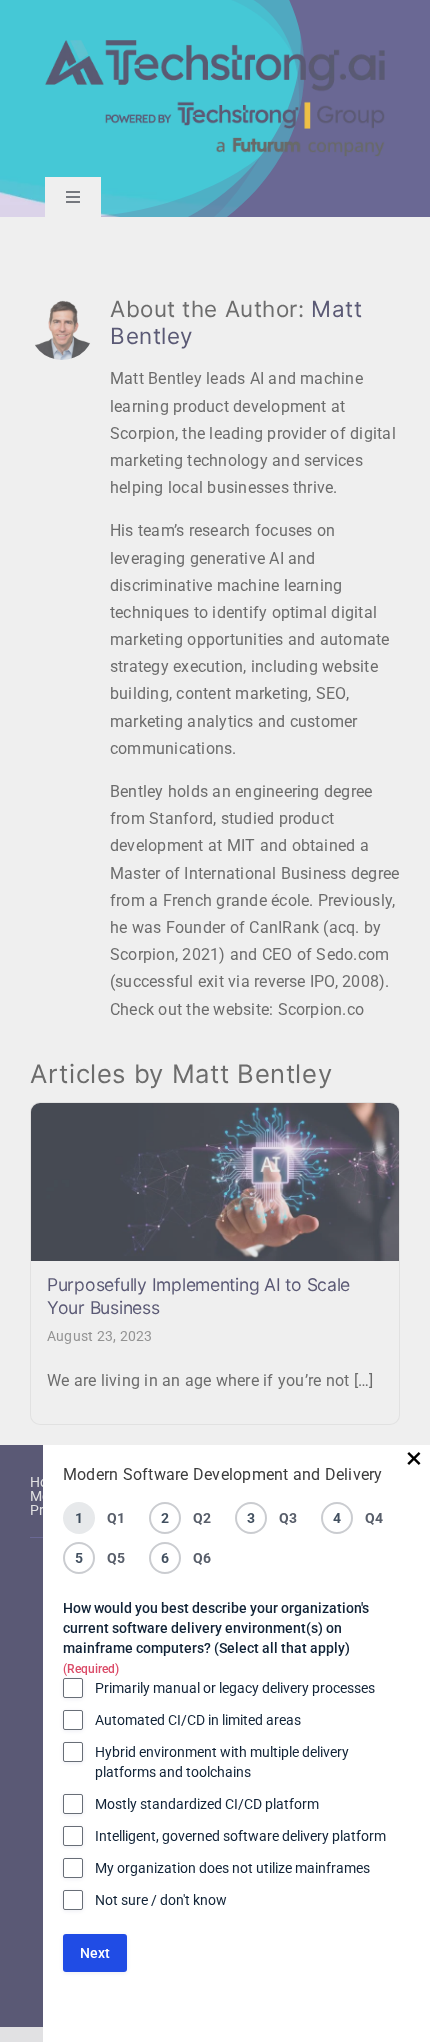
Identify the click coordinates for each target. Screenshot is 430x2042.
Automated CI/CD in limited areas (198, 1720)
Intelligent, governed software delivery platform (240, 1836)
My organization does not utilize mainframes (232, 1868)
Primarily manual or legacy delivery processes (235, 1688)
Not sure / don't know (161, 1900)
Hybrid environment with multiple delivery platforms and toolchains (222, 1762)
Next (95, 1953)
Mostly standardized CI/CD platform (207, 1804)
